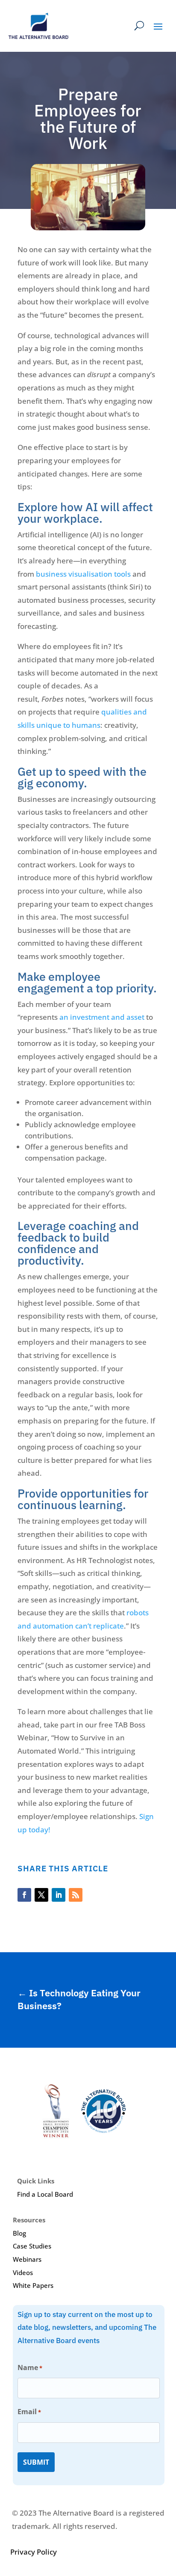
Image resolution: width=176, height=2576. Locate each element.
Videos (23, 2272)
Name (30, 2368)
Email (29, 2412)
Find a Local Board (45, 2194)
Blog (19, 2233)
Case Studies (32, 2246)
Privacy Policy (34, 2552)
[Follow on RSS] (76, 1895)
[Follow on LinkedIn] (59, 1895)
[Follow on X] (41, 1895)
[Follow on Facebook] (24, 1895)
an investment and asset (102, 1017)
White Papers (33, 2285)
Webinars (27, 2259)
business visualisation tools (83, 574)
